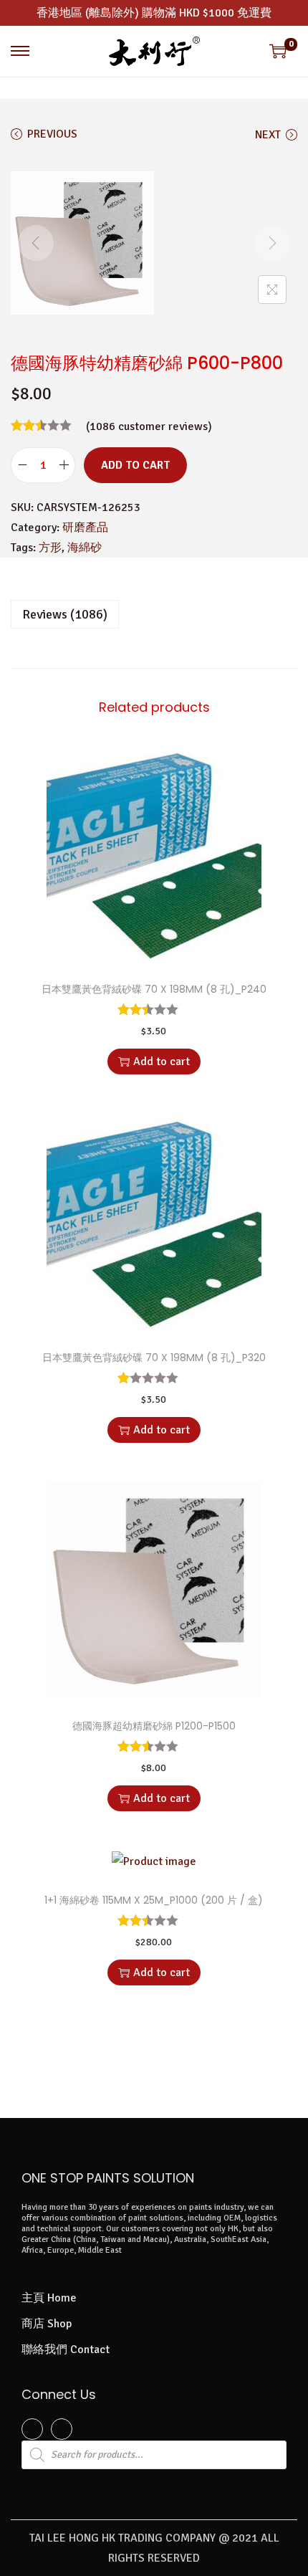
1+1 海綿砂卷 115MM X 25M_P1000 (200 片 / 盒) (154, 1900)
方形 (50, 548)
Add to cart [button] (162, 1062)
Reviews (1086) (65, 614)
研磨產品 (85, 528)
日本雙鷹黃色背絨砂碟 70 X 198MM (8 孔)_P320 (154, 1358)
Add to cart (135, 465)
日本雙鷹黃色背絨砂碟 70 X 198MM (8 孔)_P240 (154, 989)
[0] (278, 51)
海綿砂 (85, 548)
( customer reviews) (149, 426)
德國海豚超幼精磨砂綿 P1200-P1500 (154, 1726)
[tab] (154, 614)
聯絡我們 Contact (66, 2350)
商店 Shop (47, 2324)
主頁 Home (49, 2298)
